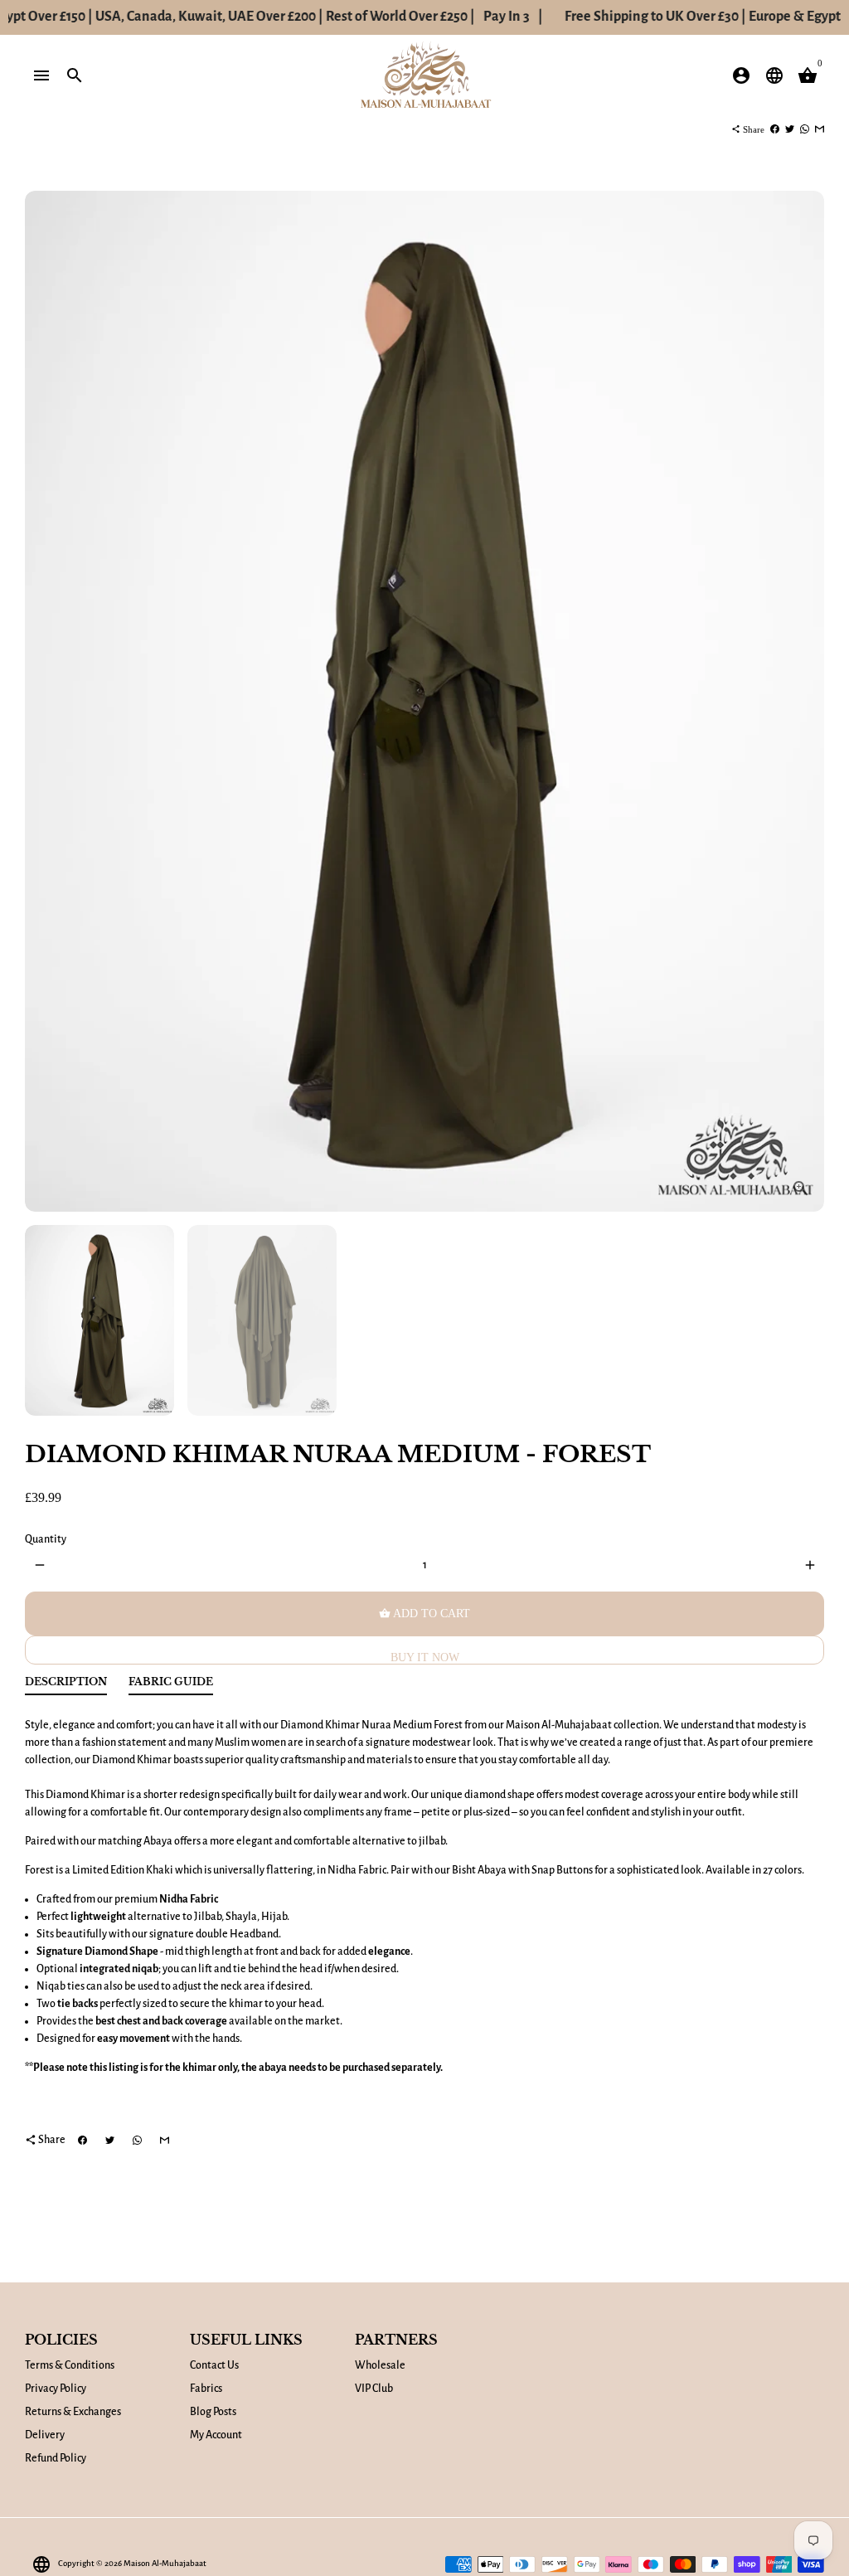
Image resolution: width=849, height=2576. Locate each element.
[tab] (66, 1686)
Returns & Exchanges (73, 2412)
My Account (216, 2435)
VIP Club (374, 2389)
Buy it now (425, 1657)
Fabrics (206, 2389)
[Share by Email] (820, 129)
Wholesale (380, 2365)
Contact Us (214, 2365)
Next (803, 701)
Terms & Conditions (70, 2365)
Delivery (45, 2435)
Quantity (46, 1539)
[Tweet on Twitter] (790, 129)
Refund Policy (56, 2458)
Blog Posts (213, 2412)
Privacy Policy (56, 2389)
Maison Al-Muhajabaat (165, 2563)
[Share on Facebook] (775, 129)
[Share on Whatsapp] (805, 129)
